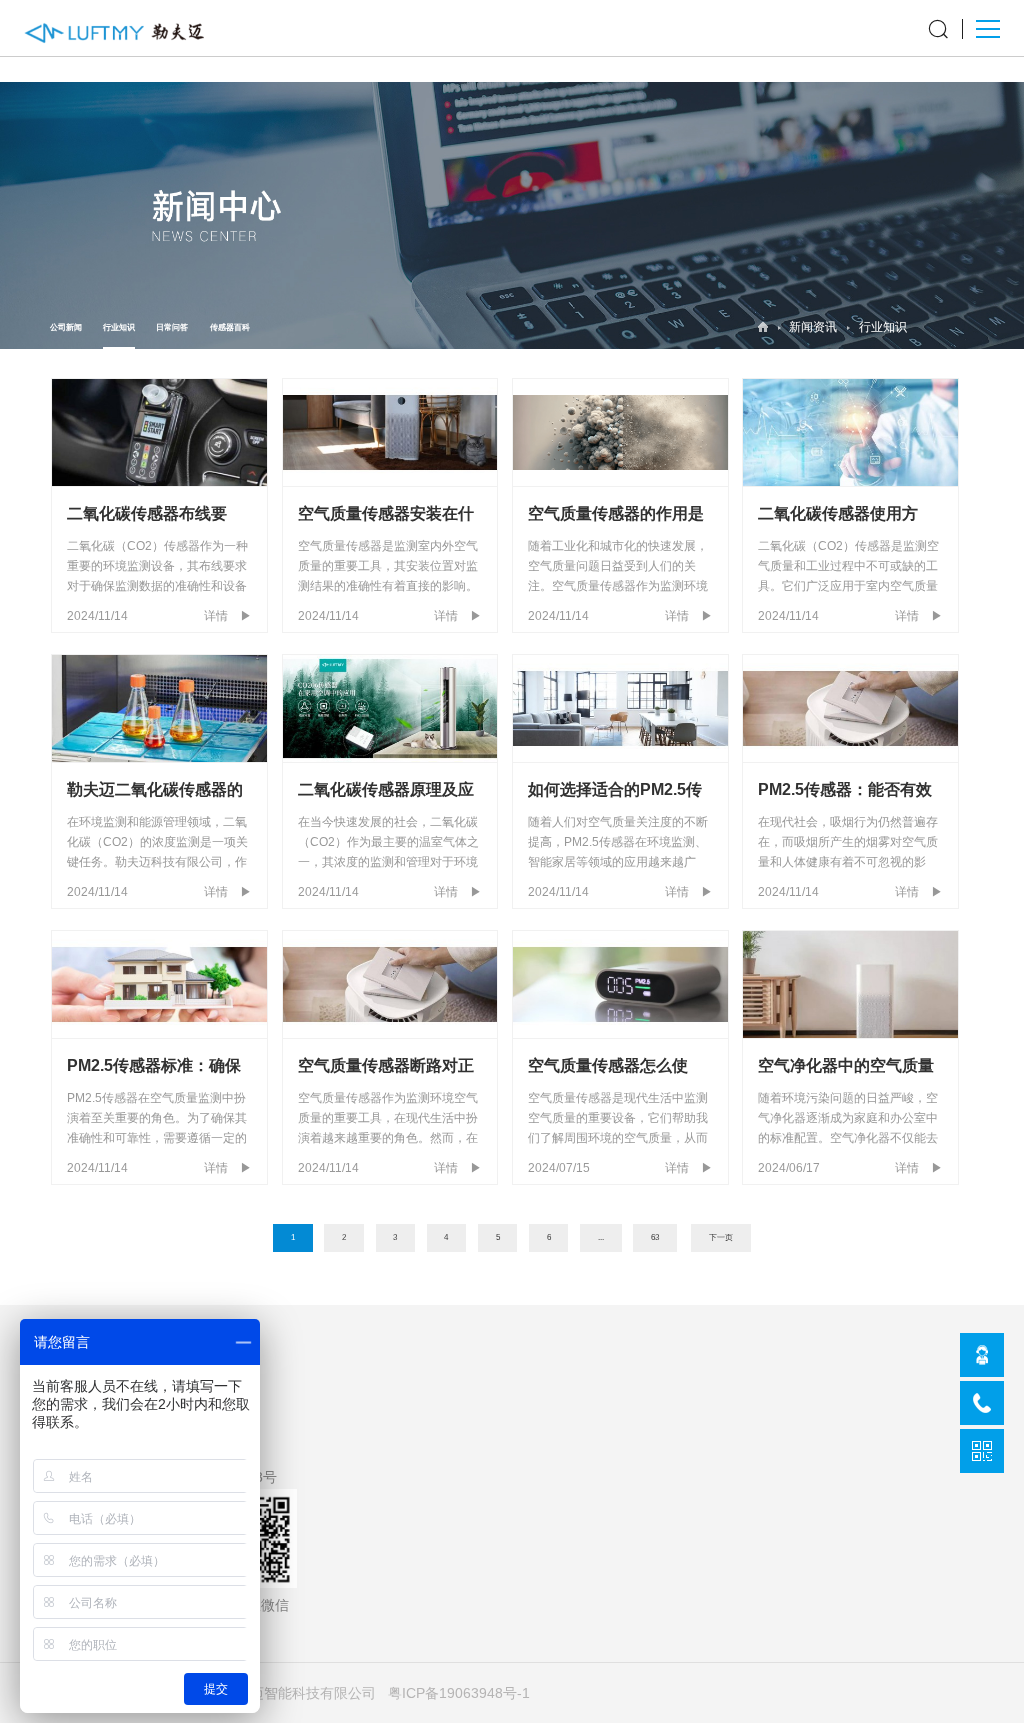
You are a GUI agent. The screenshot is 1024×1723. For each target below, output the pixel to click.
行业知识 (119, 327)
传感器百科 (230, 327)
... (601, 1237)
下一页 (721, 1237)
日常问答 (172, 327)
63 (655, 1237)
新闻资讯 (813, 327)
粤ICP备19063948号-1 (459, 1693)
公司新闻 (66, 327)
